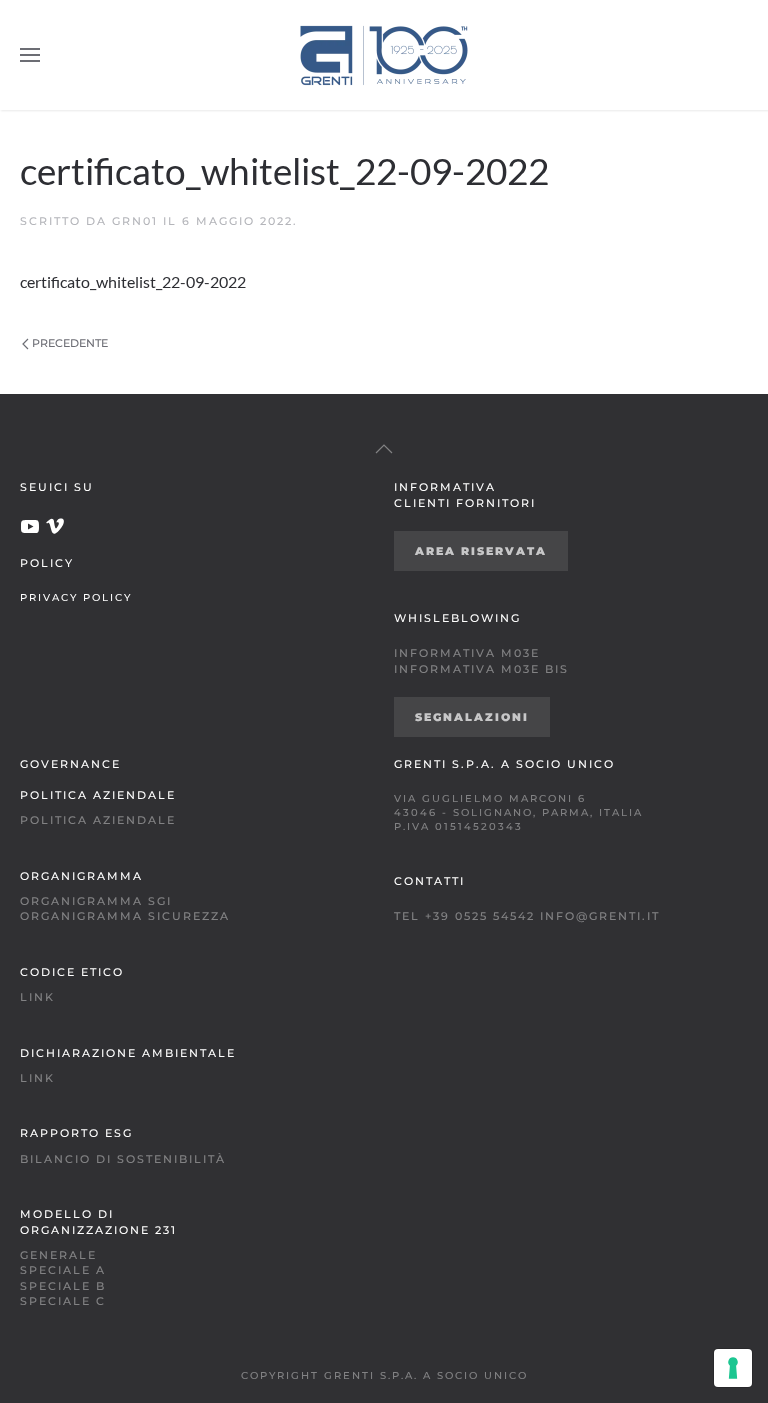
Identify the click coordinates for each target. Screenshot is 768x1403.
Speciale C (63, 1301)
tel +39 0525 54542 (464, 916)
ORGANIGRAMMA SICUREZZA (125, 916)
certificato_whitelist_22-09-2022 (133, 281)
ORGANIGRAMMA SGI (96, 901)
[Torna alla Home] (384, 55)
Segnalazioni (472, 717)
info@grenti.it (600, 916)
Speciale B (63, 1286)
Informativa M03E (467, 653)
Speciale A (63, 1270)
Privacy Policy (76, 597)
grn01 (135, 221)
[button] (30, 55)
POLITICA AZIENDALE (98, 820)
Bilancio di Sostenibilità (123, 1159)
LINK (37, 997)
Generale (58, 1255)
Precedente (70, 343)
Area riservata (481, 551)
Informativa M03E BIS (481, 669)
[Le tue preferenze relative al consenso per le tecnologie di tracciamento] (733, 1368)
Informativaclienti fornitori (465, 494)
